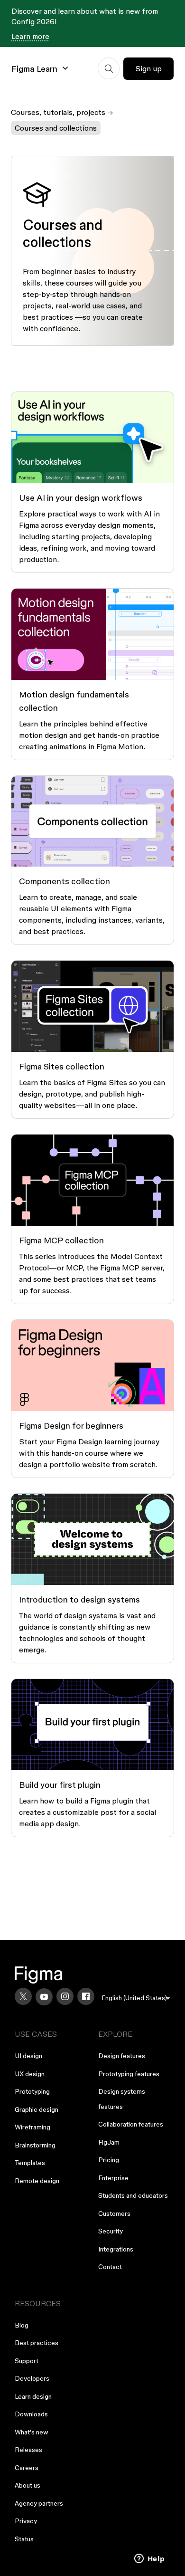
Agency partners (39, 2503)
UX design (30, 2074)
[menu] (136, 1998)
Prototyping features (129, 2074)
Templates (30, 2163)
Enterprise (113, 2178)
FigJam (109, 2142)
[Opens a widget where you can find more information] (149, 2559)
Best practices (37, 2343)
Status (24, 2539)
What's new (32, 2432)
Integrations (116, 2249)
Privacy (26, 2521)
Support (27, 2361)
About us (28, 2485)
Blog (22, 2325)
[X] (23, 1996)
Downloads (31, 2414)
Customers (114, 2213)
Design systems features (122, 2099)
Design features (122, 2056)
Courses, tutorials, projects (58, 112)
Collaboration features (131, 2124)
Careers (27, 2468)
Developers (32, 2378)
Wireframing (32, 2127)
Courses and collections (56, 128)
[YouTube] (44, 1997)
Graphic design (37, 2109)
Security (111, 2231)
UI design (28, 2056)
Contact (110, 2267)
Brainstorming (35, 2145)
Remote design (37, 2181)
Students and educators (133, 2195)
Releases (28, 2450)
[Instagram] (65, 1996)
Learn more (30, 36)
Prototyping (32, 2091)
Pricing (109, 2160)
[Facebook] (86, 1996)
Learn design (33, 2396)
